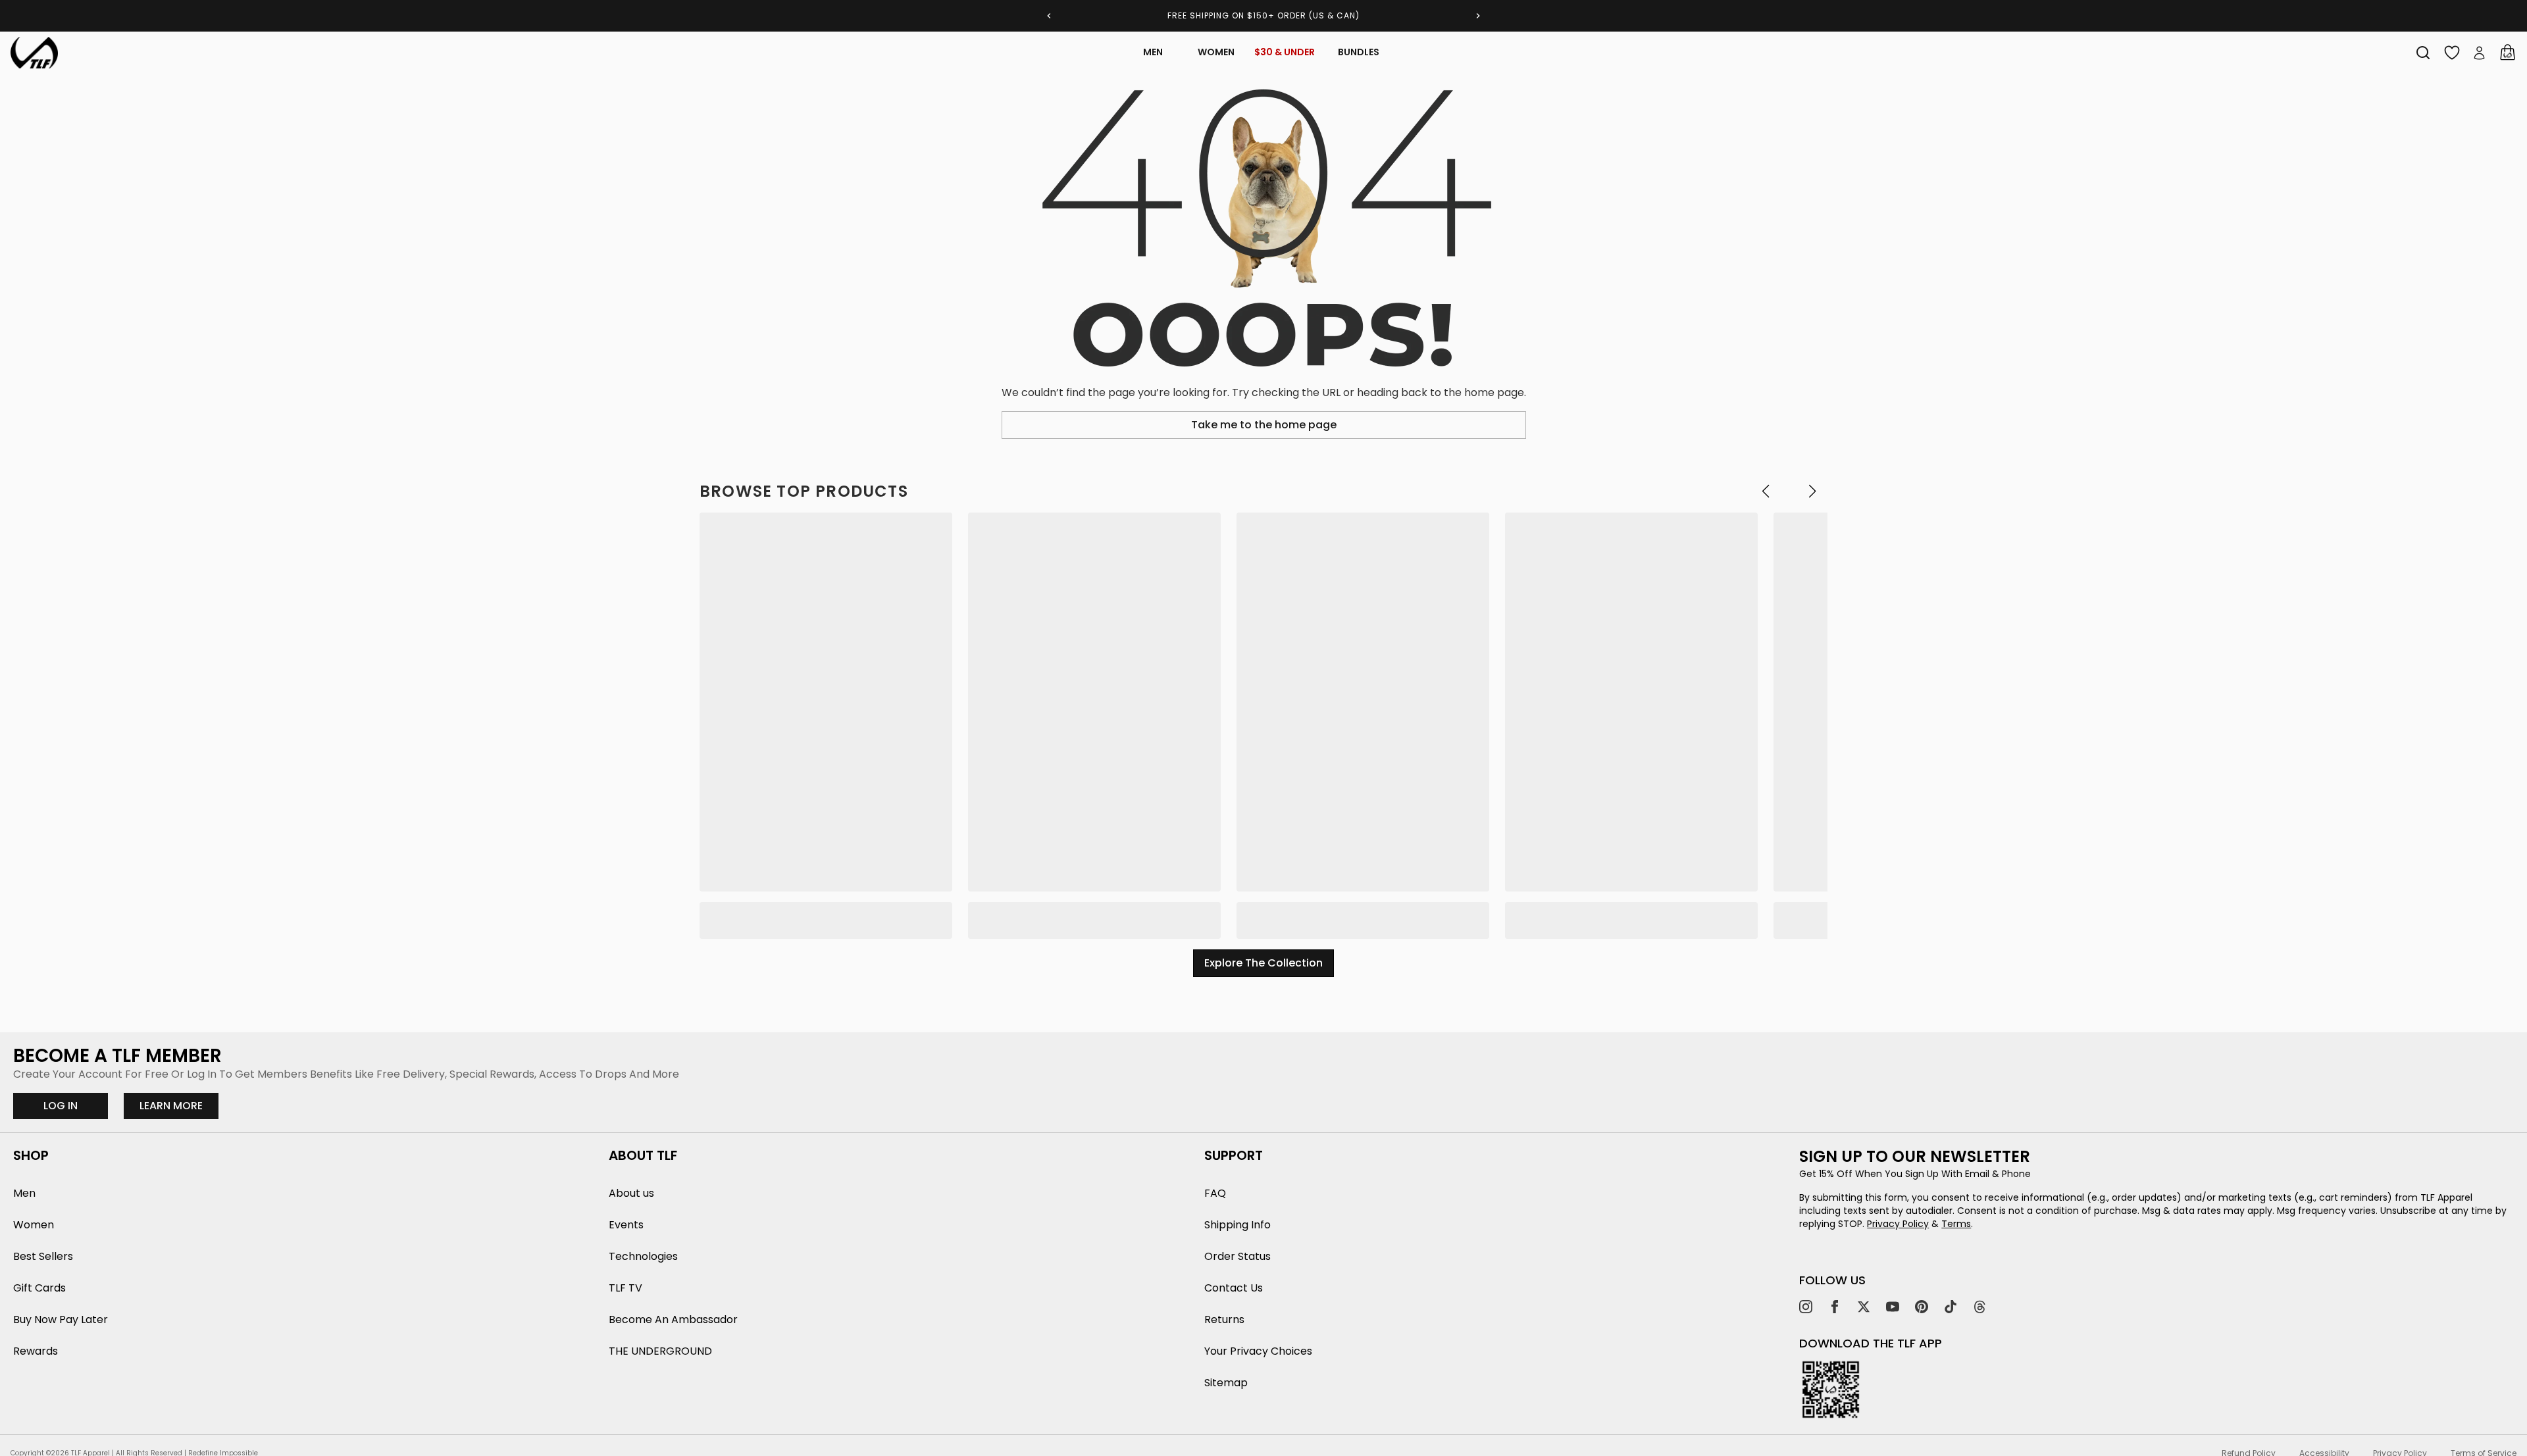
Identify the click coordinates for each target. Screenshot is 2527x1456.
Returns (1224, 1319)
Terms (1956, 1224)
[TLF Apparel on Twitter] (1864, 1307)
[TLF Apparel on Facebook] (1835, 1307)
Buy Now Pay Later (61, 1319)
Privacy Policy (1898, 1224)
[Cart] (2507, 53)
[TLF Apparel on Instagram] (1806, 1307)
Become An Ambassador (673, 1319)
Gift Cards (39, 1288)
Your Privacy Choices (1258, 1351)
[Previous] (1049, 16)
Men (1153, 52)
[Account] (2480, 53)
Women (1216, 52)
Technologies (643, 1256)
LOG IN (61, 1106)
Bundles (1359, 52)
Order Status (1238, 1256)
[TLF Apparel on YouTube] (1893, 1307)
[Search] (2423, 53)
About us (631, 1193)
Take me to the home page (1264, 425)
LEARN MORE (179, 1105)
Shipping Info (1238, 1225)
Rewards (36, 1351)
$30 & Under (1285, 52)
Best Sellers (43, 1256)
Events (626, 1225)
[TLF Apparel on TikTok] (1951, 1307)
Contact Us (1234, 1288)
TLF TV (625, 1288)
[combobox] (2423, 53)
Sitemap (1226, 1383)
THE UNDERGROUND (660, 1351)
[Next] (1478, 16)
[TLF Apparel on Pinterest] (1922, 1307)
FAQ (1215, 1193)
